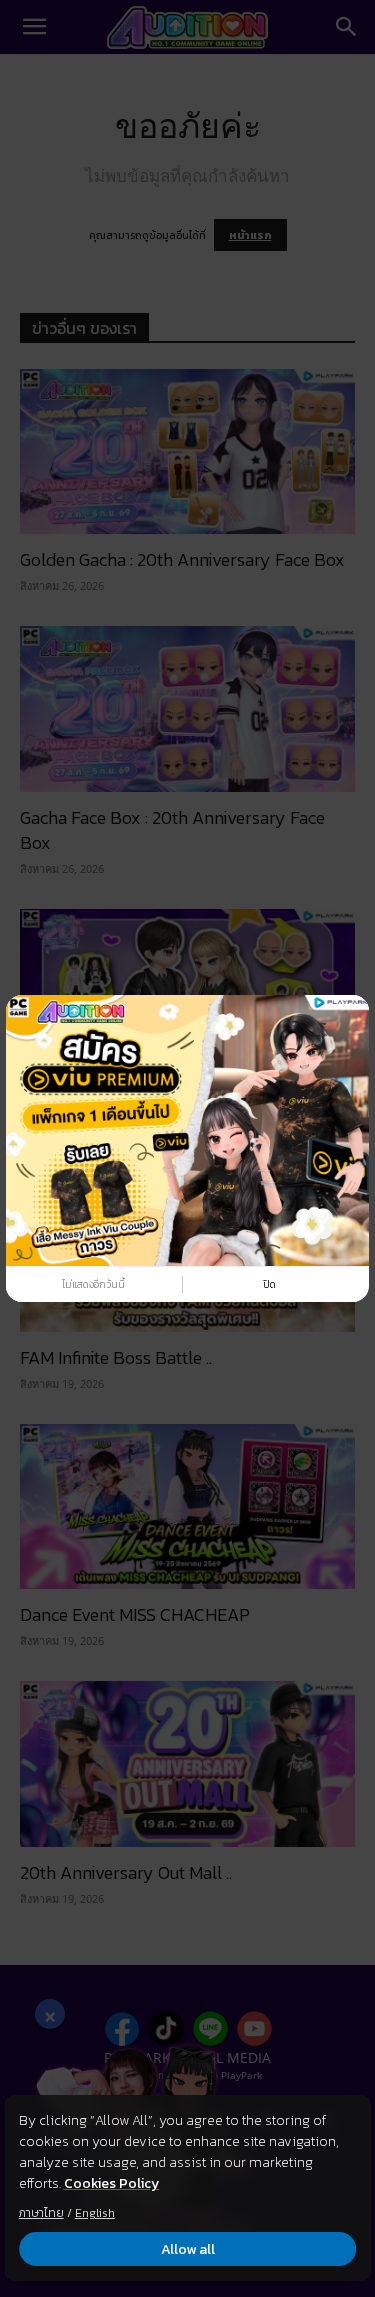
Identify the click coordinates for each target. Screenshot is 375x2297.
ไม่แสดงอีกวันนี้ (93, 1284)
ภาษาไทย (41, 2213)
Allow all (188, 2249)
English (95, 2213)
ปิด (269, 1284)
